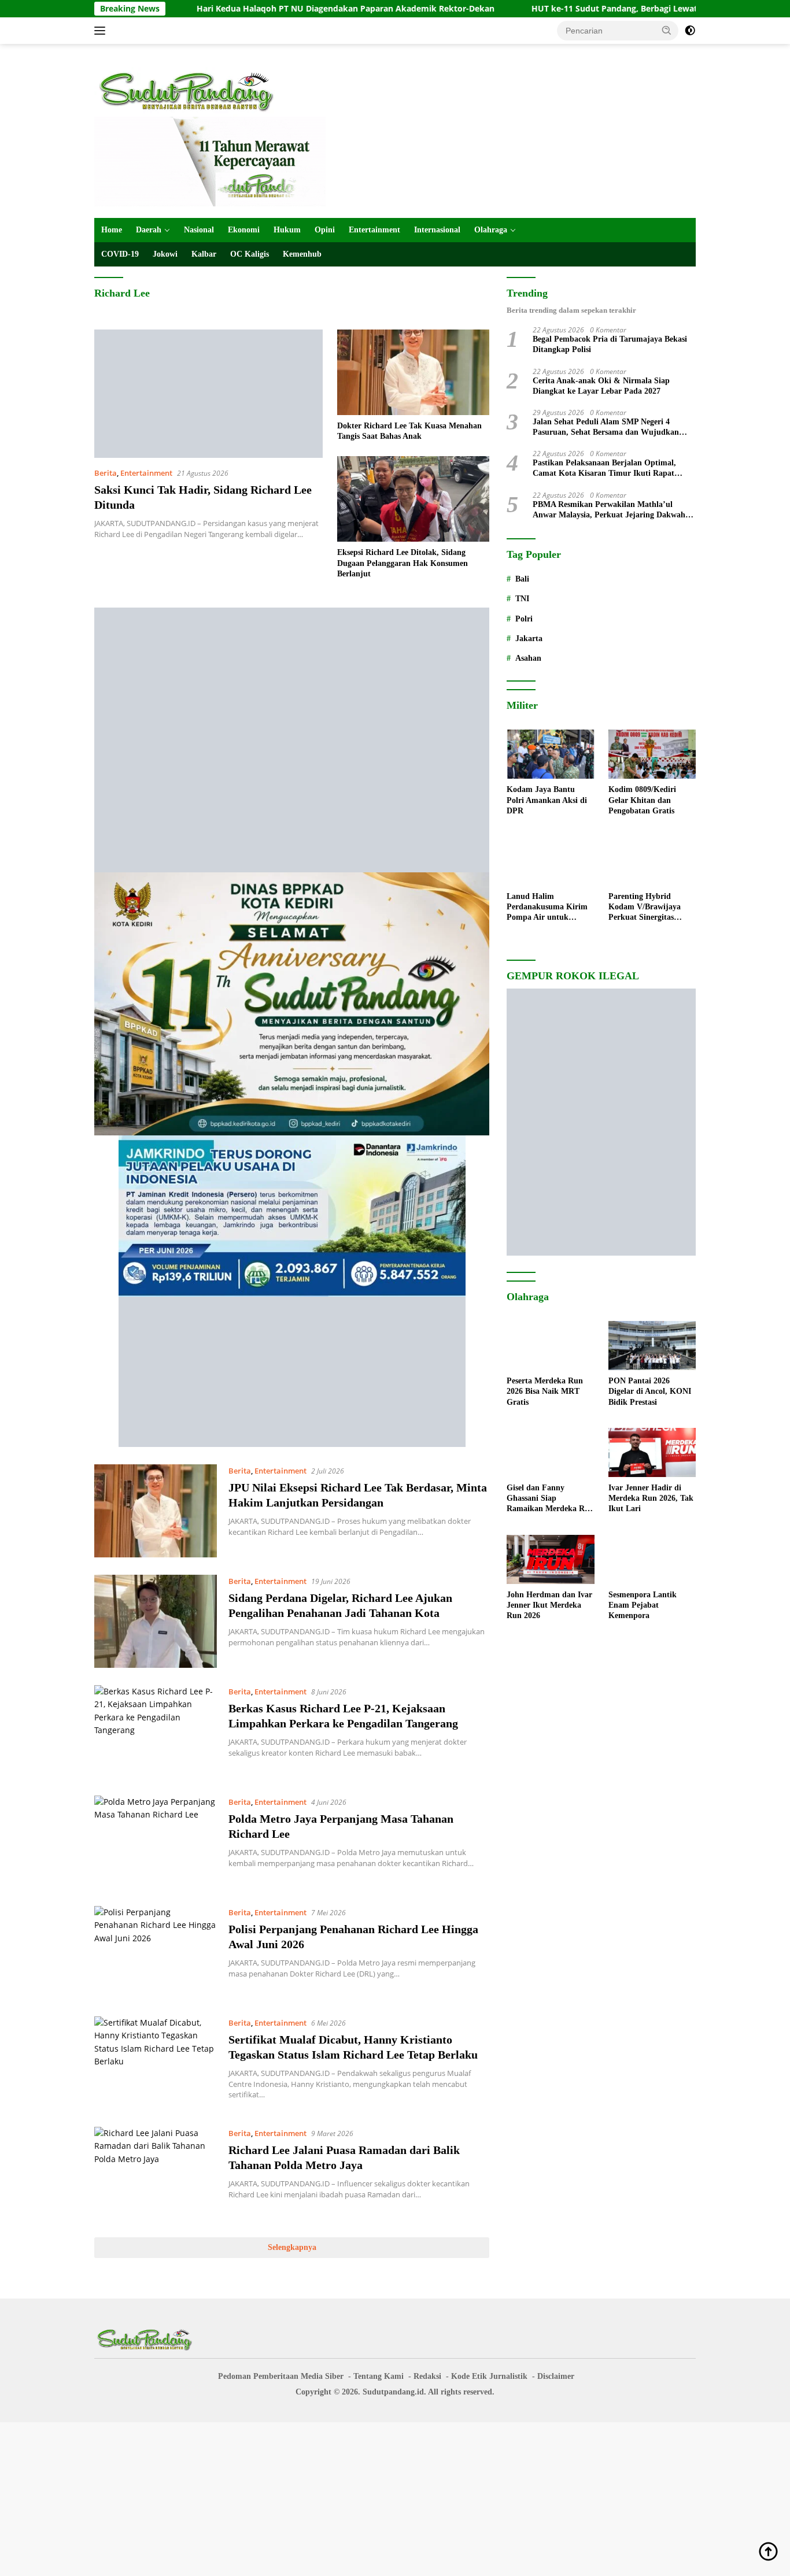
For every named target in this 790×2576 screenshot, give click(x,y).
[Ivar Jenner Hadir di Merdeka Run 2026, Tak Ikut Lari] (652, 1452)
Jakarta (529, 639)
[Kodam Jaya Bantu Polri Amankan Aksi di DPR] (550, 754)
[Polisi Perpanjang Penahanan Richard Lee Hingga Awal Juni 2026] (156, 1953)
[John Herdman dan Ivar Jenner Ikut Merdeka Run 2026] (550, 1559)
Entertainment (374, 230)
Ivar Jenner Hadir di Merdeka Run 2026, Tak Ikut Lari (651, 1498)
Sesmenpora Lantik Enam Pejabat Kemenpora (643, 1605)
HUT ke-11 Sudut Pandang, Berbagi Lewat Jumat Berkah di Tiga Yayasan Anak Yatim (602, 9)
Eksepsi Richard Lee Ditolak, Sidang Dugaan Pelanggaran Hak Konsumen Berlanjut (403, 563)
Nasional (199, 230)
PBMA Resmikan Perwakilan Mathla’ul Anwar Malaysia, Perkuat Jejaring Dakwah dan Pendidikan (609, 510)
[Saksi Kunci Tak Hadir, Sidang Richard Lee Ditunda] (208, 394)
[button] (667, 30)
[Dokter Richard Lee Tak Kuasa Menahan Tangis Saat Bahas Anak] (413, 372)
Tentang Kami (379, 2376)
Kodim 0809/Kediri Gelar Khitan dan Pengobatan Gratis (642, 800)
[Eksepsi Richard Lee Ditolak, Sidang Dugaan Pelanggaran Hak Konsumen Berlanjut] (413, 499)
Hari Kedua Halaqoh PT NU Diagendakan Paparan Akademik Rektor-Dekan (248, 9)
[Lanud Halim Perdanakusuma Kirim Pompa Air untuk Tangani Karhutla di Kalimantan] (550, 861)
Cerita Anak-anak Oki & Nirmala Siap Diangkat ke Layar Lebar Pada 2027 (601, 386)
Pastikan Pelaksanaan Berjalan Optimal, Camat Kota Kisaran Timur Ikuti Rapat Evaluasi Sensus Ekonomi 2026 (604, 469)
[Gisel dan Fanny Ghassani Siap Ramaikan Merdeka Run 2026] (550, 1452)
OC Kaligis (250, 254)
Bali (522, 579)
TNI (522, 599)
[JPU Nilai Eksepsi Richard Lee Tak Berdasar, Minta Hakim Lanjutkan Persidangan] (156, 1511)
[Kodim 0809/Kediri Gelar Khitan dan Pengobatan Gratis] (652, 754)
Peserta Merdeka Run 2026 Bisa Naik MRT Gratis (545, 1391)
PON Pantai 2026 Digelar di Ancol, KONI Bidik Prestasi (650, 1391)
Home (112, 230)
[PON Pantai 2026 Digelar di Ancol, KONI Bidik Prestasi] (652, 1346)
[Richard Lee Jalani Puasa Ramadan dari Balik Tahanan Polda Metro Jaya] (156, 2173)
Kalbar (204, 254)
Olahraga (491, 230)
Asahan (528, 658)
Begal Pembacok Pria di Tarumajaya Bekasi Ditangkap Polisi (610, 345)
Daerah (149, 230)
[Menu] (102, 31)
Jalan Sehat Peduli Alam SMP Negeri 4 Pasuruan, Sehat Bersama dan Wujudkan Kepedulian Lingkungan (606, 428)
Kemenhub (302, 254)
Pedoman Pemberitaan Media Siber (281, 2376)
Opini (325, 230)
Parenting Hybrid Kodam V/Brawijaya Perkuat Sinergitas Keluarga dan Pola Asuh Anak (651, 908)
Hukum (287, 230)
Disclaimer (556, 2376)
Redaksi (427, 2376)
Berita (106, 473)
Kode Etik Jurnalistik (489, 2376)
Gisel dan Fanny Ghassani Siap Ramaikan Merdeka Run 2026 (550, 1499)
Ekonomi (244, 230)
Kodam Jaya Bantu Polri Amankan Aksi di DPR (547, 800)
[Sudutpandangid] (190, 91)
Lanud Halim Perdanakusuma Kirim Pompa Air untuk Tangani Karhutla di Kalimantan (547, 908)
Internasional (437, 230)
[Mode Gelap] (690, 31)
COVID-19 (120, 254)
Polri (524, 619)
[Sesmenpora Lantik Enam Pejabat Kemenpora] (652, 1559)
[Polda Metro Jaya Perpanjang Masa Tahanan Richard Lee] (156, 1842)
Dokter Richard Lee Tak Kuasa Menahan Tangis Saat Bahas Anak (409, 431)
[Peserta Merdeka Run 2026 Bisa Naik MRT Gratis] (550, 1346)
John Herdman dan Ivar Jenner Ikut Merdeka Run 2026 (549, 1605)
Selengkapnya (292, 2247)
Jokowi (165, 254)
